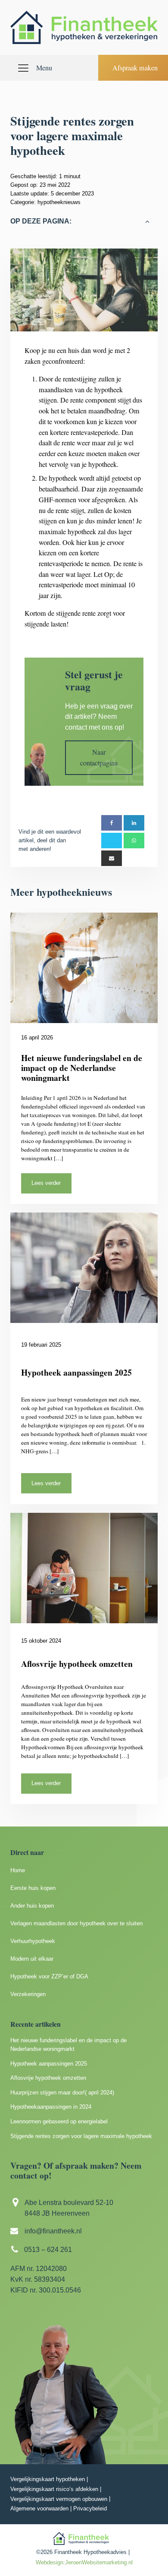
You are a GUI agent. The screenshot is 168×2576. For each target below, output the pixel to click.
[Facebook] (112, 823)
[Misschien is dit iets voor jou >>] (134, 841)
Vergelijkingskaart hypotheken (48, 2479)
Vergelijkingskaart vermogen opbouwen (59, 2499)
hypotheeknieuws (59, 202)
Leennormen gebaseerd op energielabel (59, 2121)
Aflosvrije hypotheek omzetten (48, 2078)
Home (18, 1870)
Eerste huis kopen (33, 1888)
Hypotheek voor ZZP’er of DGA (49, 1976)
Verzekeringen (28, 1994)
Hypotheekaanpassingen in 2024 (51, 2107)
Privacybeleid (90, 2508)
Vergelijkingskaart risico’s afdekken (54, 2489)
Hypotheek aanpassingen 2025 (49, 2064)
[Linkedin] (134, 823)
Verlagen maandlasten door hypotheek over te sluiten (76, 1923)
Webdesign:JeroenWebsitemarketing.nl (84, 2562)
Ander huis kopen (32, 1906)
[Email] (112, 858)
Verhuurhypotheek (33, 1941)
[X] (112, 841)
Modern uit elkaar (32, 1959)
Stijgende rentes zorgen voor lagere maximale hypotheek (81, 2136)
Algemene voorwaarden (39, 2508)
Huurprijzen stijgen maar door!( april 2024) (62, 2093)
